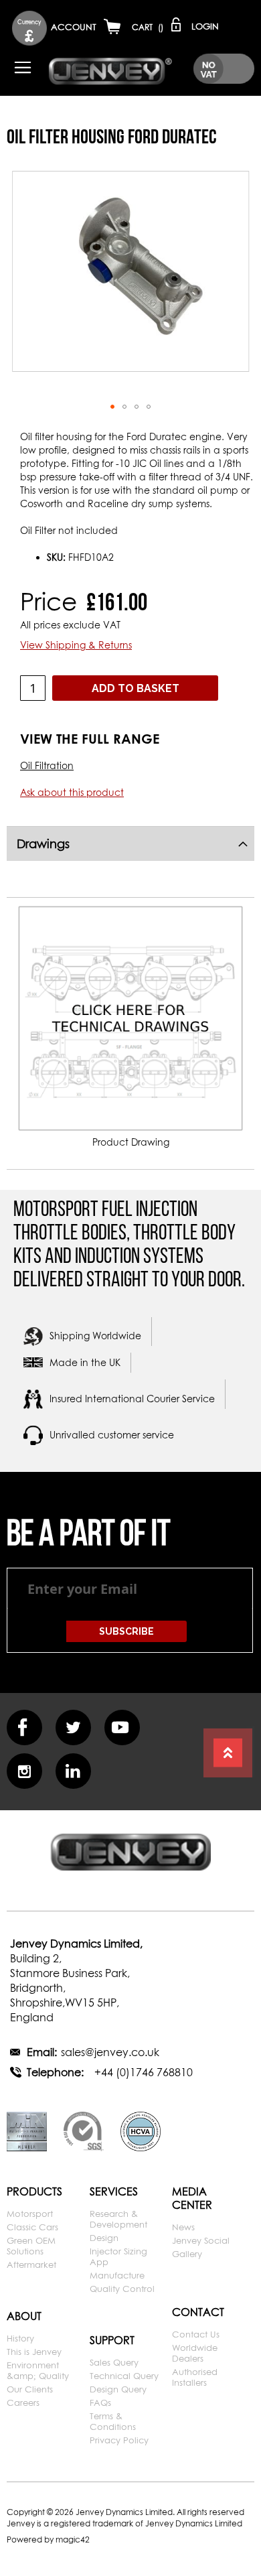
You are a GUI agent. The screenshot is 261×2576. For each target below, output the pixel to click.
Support (112, 2340)
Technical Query (124, 2376)
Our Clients (30, 2389)
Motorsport (30, 2214)
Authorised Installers (195, 2377)
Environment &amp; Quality (38, 2370)
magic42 (73, 2539)
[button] (29, 28)
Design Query (118, 2389)
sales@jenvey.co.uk (110, 2052)
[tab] (130, 843)
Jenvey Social (201, 2240)
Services (114, 2191)
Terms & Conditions (113, 2421)
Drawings (43, 844)
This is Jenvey (34, 2352)
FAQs (100, 2402)
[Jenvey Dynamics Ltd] (110, 70)
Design (104, 2238)
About (24, 2316)
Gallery (187, 2254)
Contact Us (196, 2334)
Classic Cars (32, 2227)
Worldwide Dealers (195, 2353)
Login (205, 26)
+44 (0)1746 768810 (144, 2072)
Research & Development (118, 2219)
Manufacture (117, 2275)
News (183, 2227)
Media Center (192, 2198)
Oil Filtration (47, 765)
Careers (23, 2402)
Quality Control (122, 2289)
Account (74, 27)
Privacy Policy (119, 2440)
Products (34, 2191)
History (20, 2338)
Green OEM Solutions (31, 2246)
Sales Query (114, 2362)
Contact (198, 2312)
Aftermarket (31, 2264)
